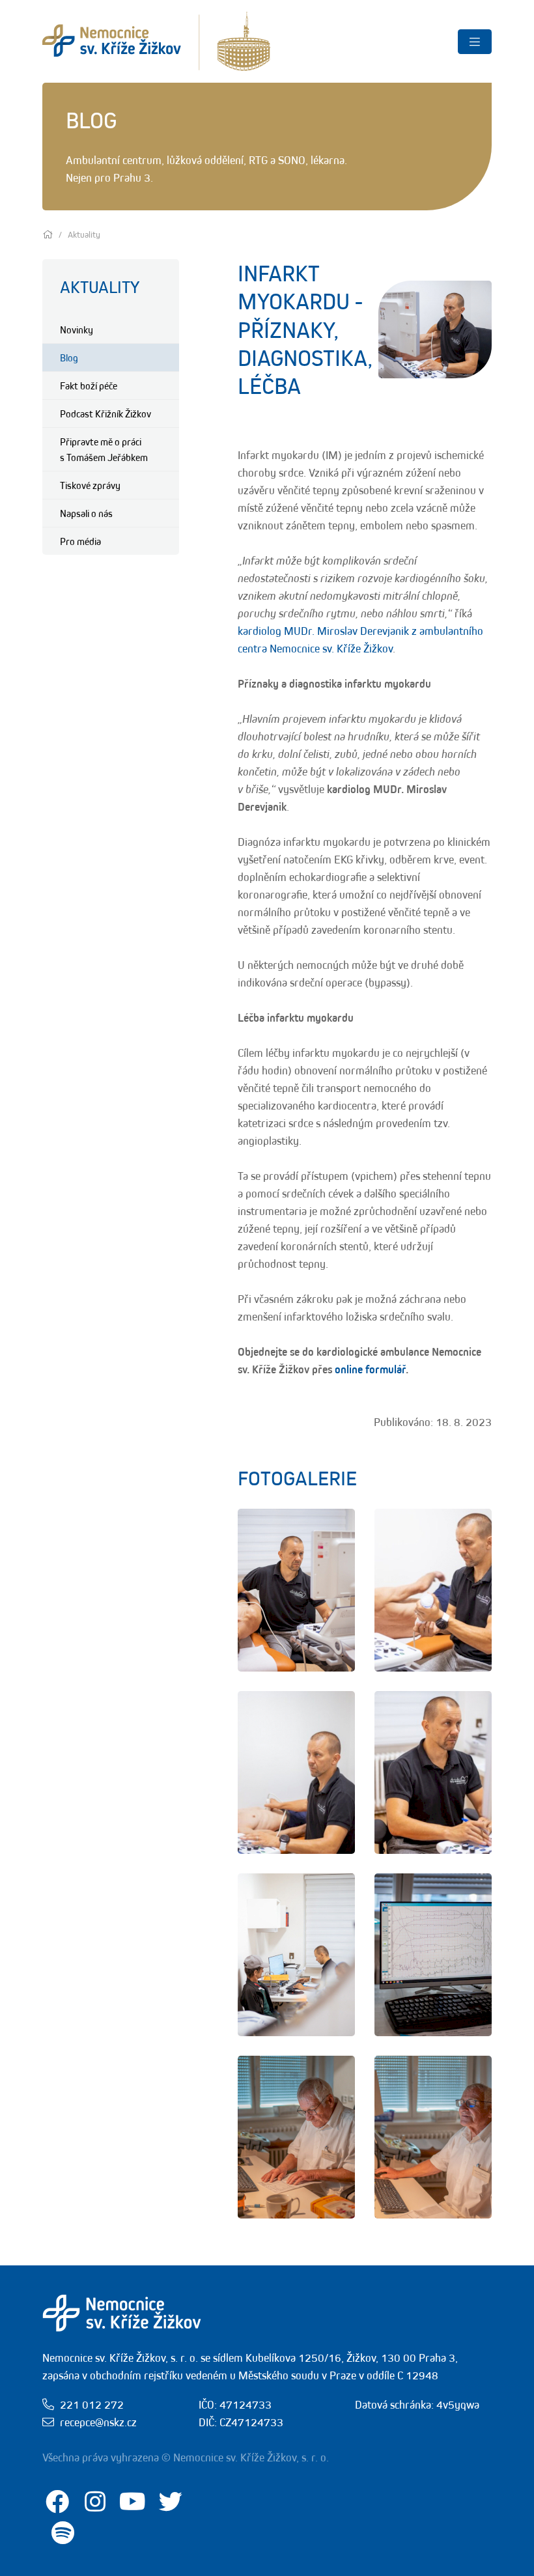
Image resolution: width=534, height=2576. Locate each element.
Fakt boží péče (89, 385)
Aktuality (100, 287)
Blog (69, 357)
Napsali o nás (86, 513)
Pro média (80, 541)
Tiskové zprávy (90, 485)
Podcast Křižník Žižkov (105, 413)
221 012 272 (92, 2405)
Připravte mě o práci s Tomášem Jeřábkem (104, 449)
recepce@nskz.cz (98, 2422)
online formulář (370, 1369)
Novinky (77, 329)
